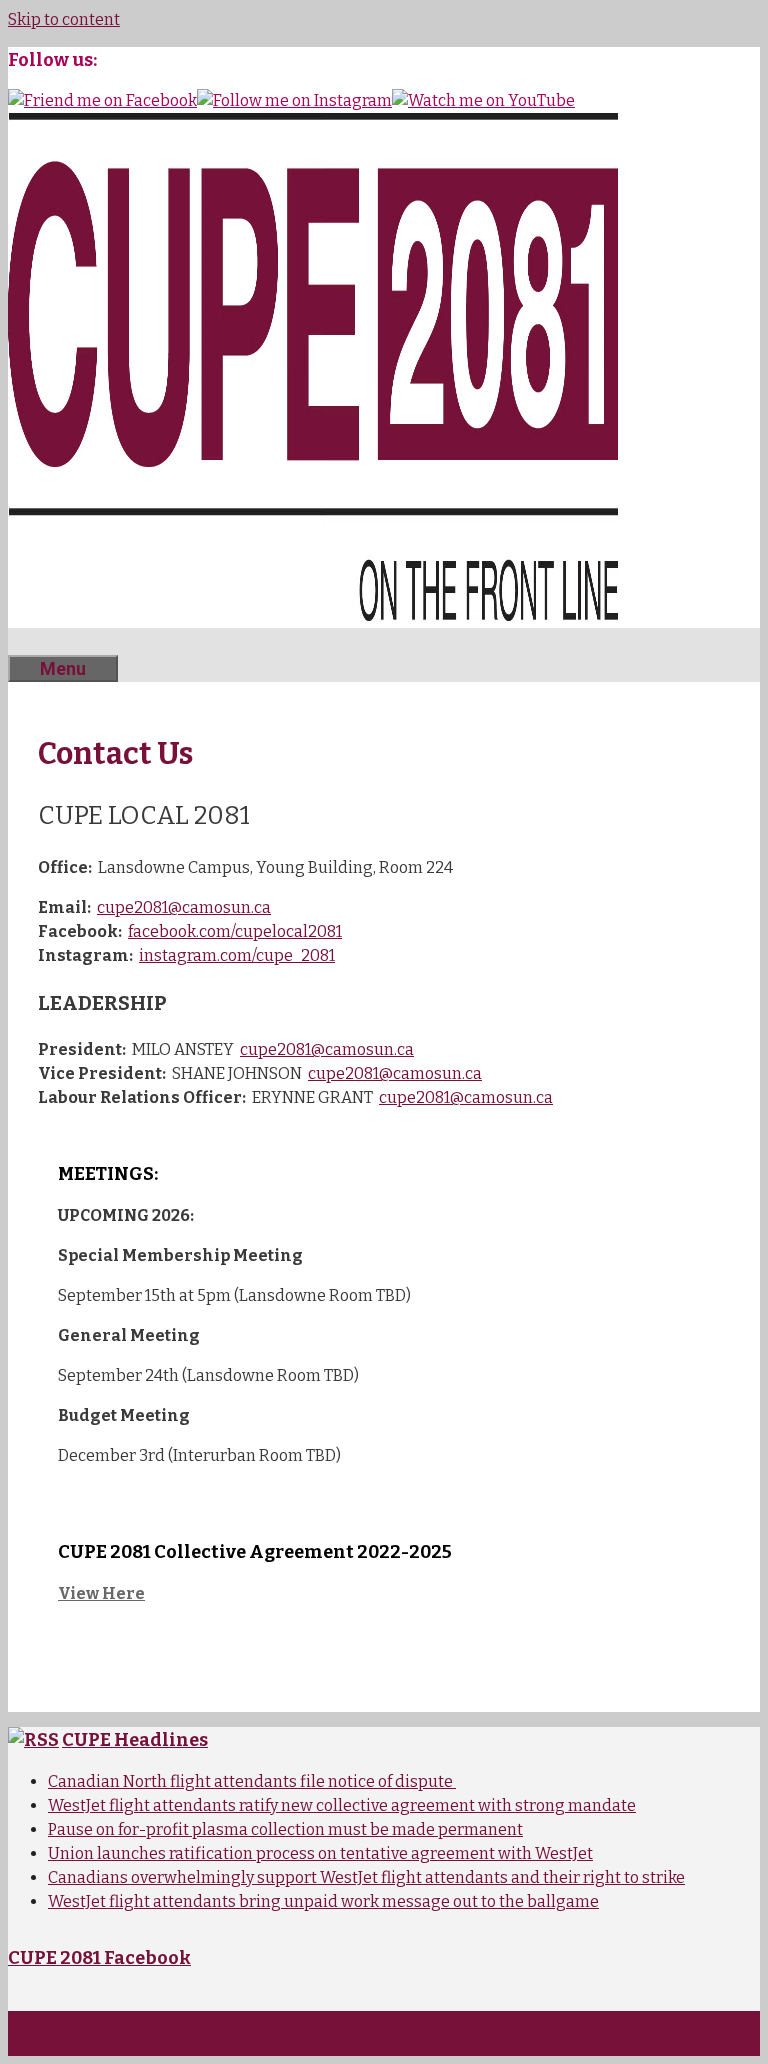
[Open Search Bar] (38, 641)
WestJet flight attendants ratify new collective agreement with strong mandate (342, 1805)
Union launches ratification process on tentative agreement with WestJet (320, 1853)
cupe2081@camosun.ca (184, 907)
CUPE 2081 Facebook (99, 1958)
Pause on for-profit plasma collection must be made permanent (285, 1829)
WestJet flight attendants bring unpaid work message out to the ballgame (323, 1901)
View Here (101, 1593)
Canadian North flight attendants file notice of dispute (252, 1781)
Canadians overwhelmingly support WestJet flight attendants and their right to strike (366, 1877)
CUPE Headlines (135, 1740)
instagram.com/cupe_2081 (237, 955)
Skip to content (64, 19)
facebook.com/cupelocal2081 (235, 931)
